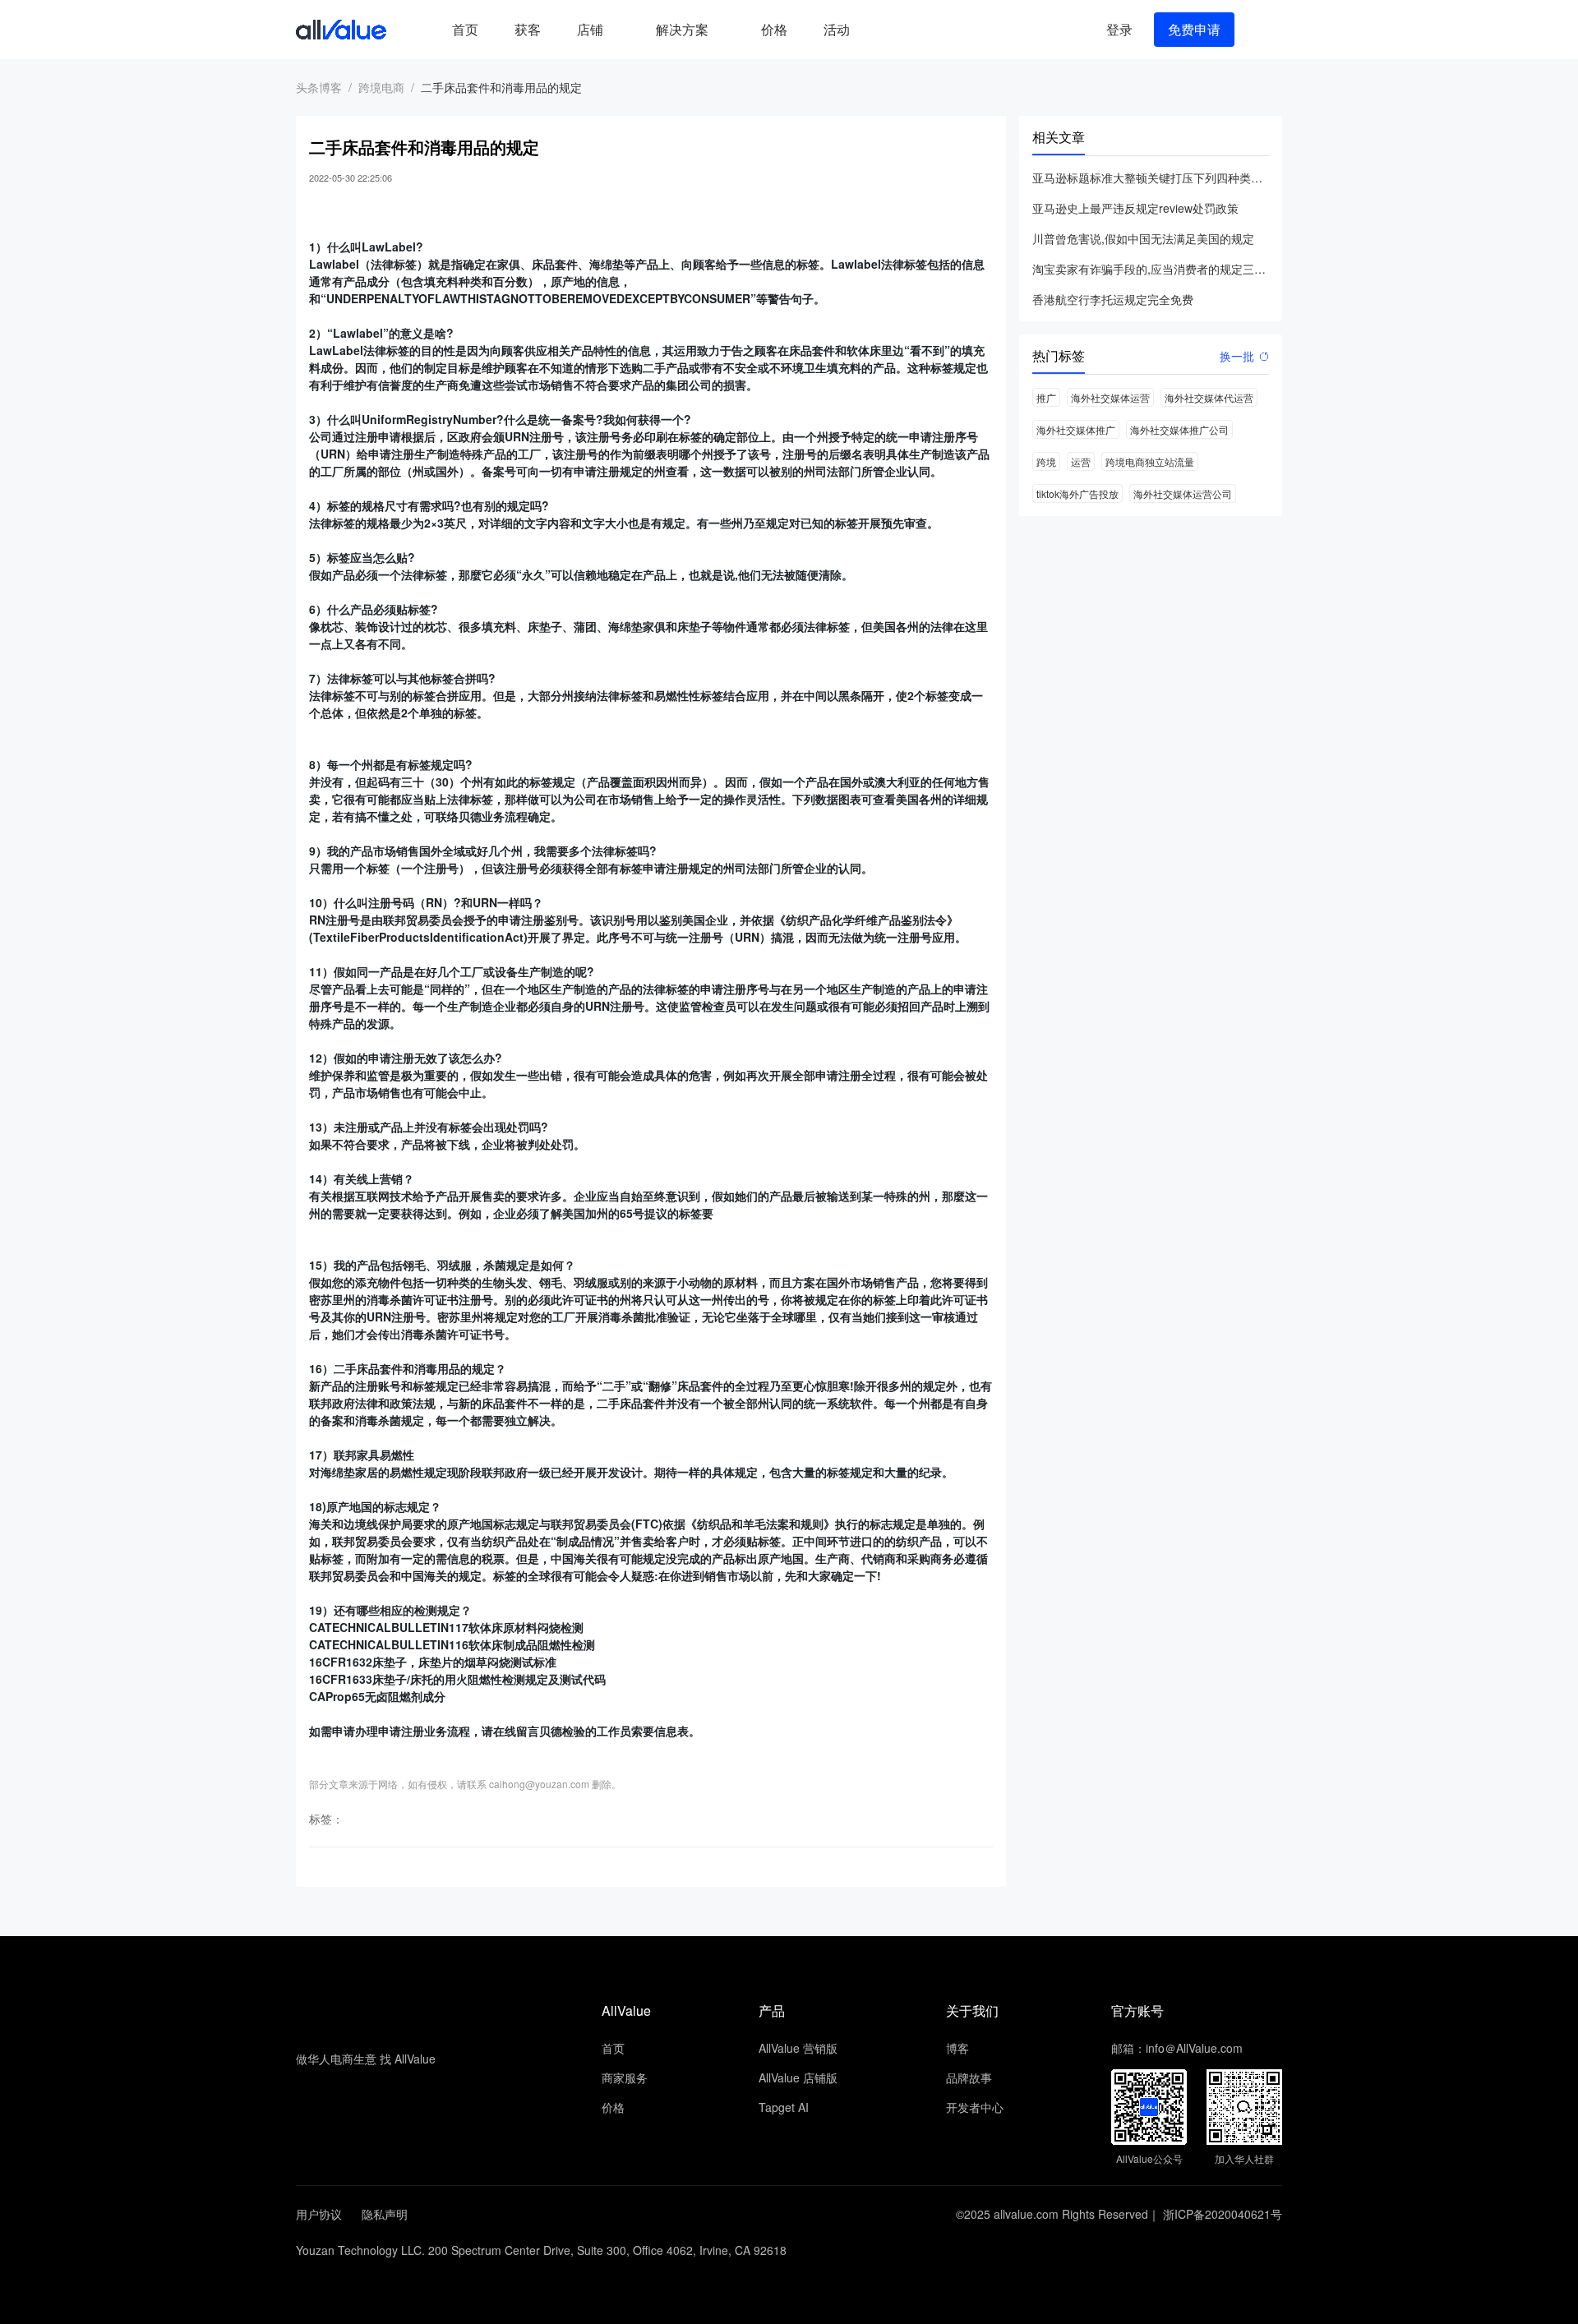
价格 (774, 29)
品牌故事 (969, 2077)
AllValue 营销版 (798, 2048)
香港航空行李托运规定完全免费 (1113, 299)
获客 (528, 29)
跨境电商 (381, 87)
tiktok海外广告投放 (1077, 493)
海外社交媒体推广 (1076, 429)
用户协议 (319, 2214)
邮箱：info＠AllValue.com (1177, 2048)
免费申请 (1194, 29)
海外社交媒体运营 (1110, 397)
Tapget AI (784, 2107)
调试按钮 (881, 30)
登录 (1119, 29)
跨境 (1046, 461)
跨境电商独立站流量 (1150, 461)
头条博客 (319, 87)
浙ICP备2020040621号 (1223, 2214)
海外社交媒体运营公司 (1183, 493)
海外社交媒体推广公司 (1179, 429)
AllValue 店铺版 (798, 2077)
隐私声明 (385, 2214)
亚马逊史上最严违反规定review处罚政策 (1135, 208)
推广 (1046, 397)
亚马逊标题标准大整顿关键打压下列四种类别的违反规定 (1151, 178)
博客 (957, 2048)
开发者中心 (975, 2107)
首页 (465, 29)
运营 (1081, 461)
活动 (837, 29)
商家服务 (625, 2077)
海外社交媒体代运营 (1209, 397)
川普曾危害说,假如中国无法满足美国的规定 (1143, 238)
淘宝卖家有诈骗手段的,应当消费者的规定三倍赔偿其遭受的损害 (1151, 269)
